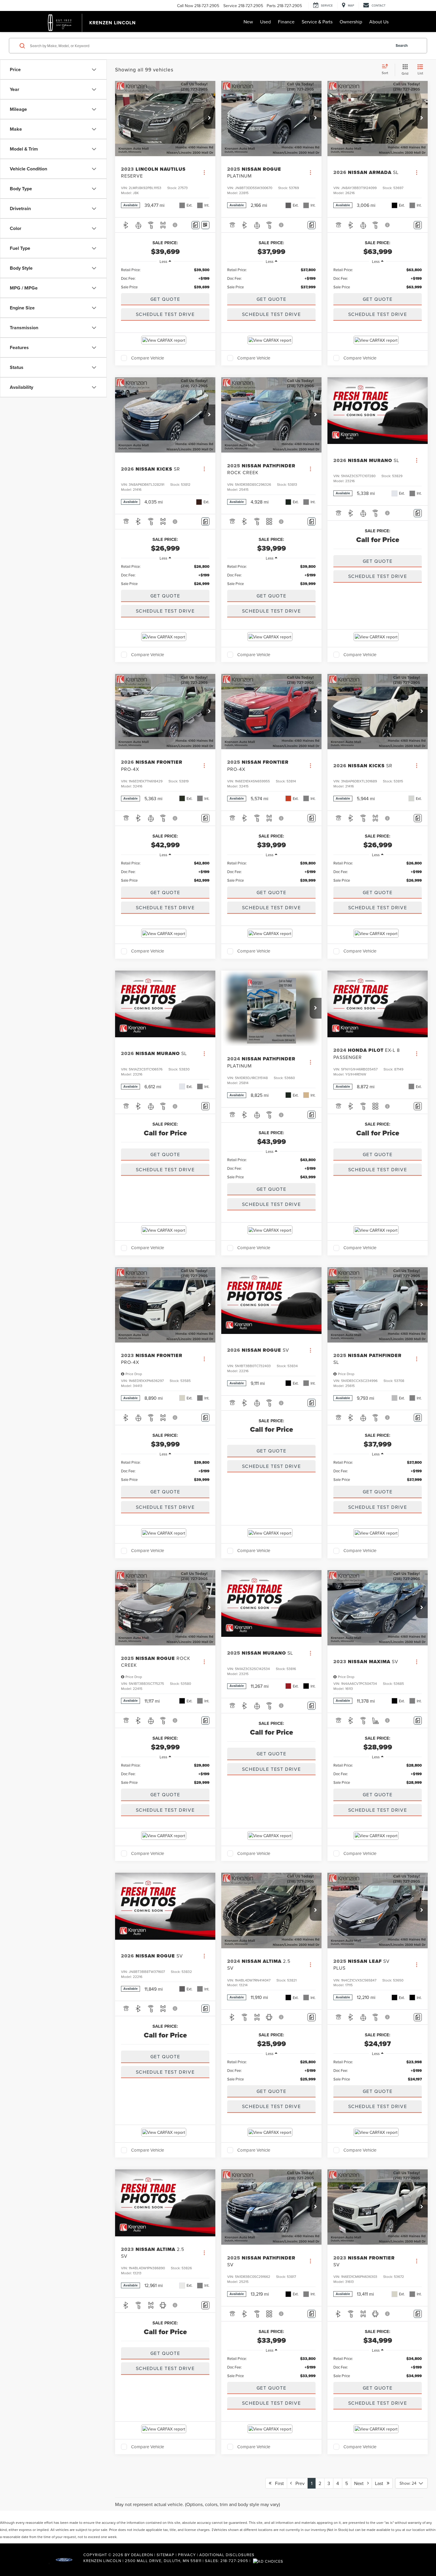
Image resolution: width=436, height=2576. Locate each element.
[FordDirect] (64, 2561)
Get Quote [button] (165, 299)
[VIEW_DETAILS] (378, 411)
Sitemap (166, 2555)
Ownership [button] (351, 22)
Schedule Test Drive (165, 314)
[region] (165, 278)
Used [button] (265, 22)
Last (381, 2483)
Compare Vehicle (148, 358)
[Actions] (204, 172)
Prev (298, 2483)
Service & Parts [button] (317, 22)
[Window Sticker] (205, 225)
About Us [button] (379, 22)
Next (361, 2483)
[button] (209, 118)
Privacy (187, 2555)
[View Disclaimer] (175, 225)
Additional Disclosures (227, 2555)
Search (402, 45)
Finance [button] (286, 22)
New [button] (248, 22)
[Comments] (196, 225)
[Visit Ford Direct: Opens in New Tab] (269, 2561)
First (278, 2483)
